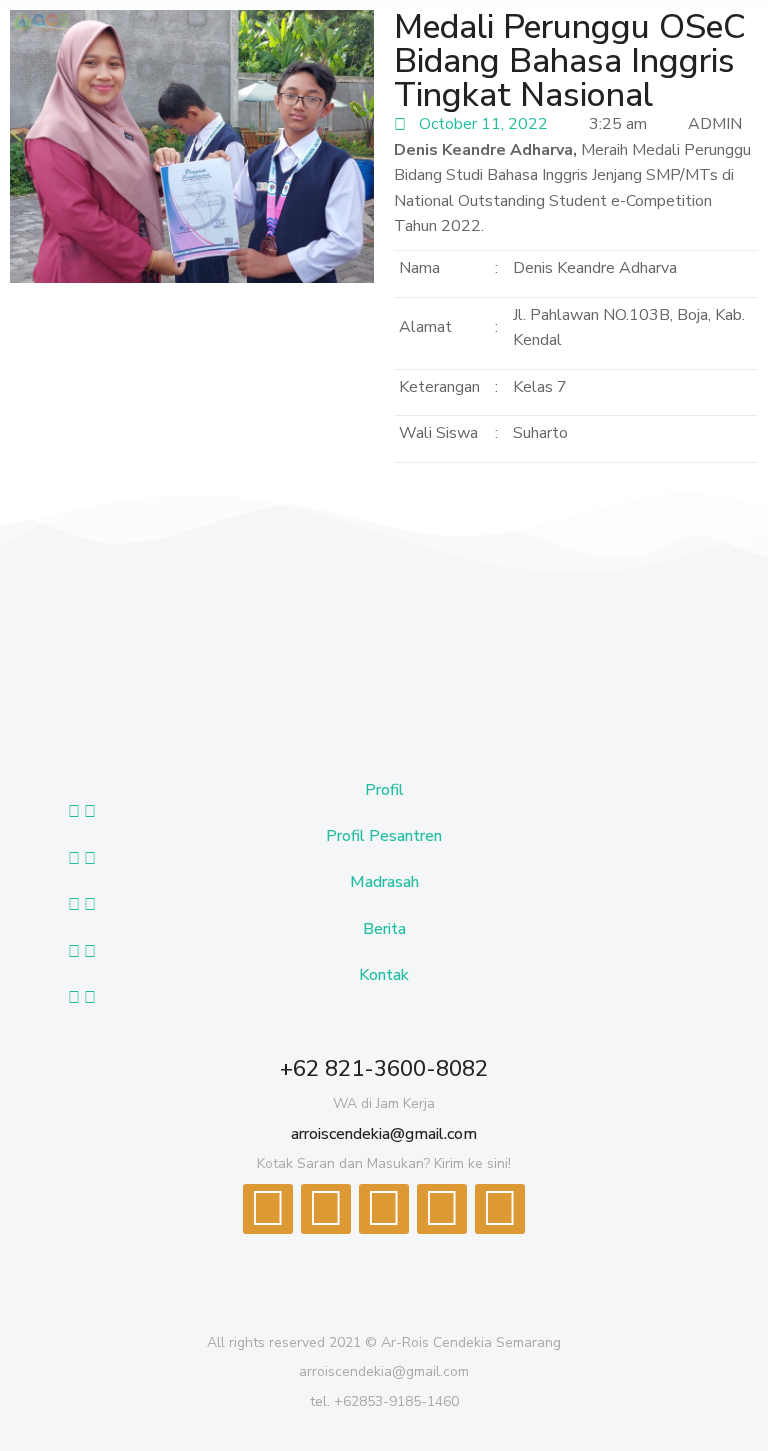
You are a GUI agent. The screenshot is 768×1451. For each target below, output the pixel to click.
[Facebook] (268, 1209)
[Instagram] (500, 1209)
